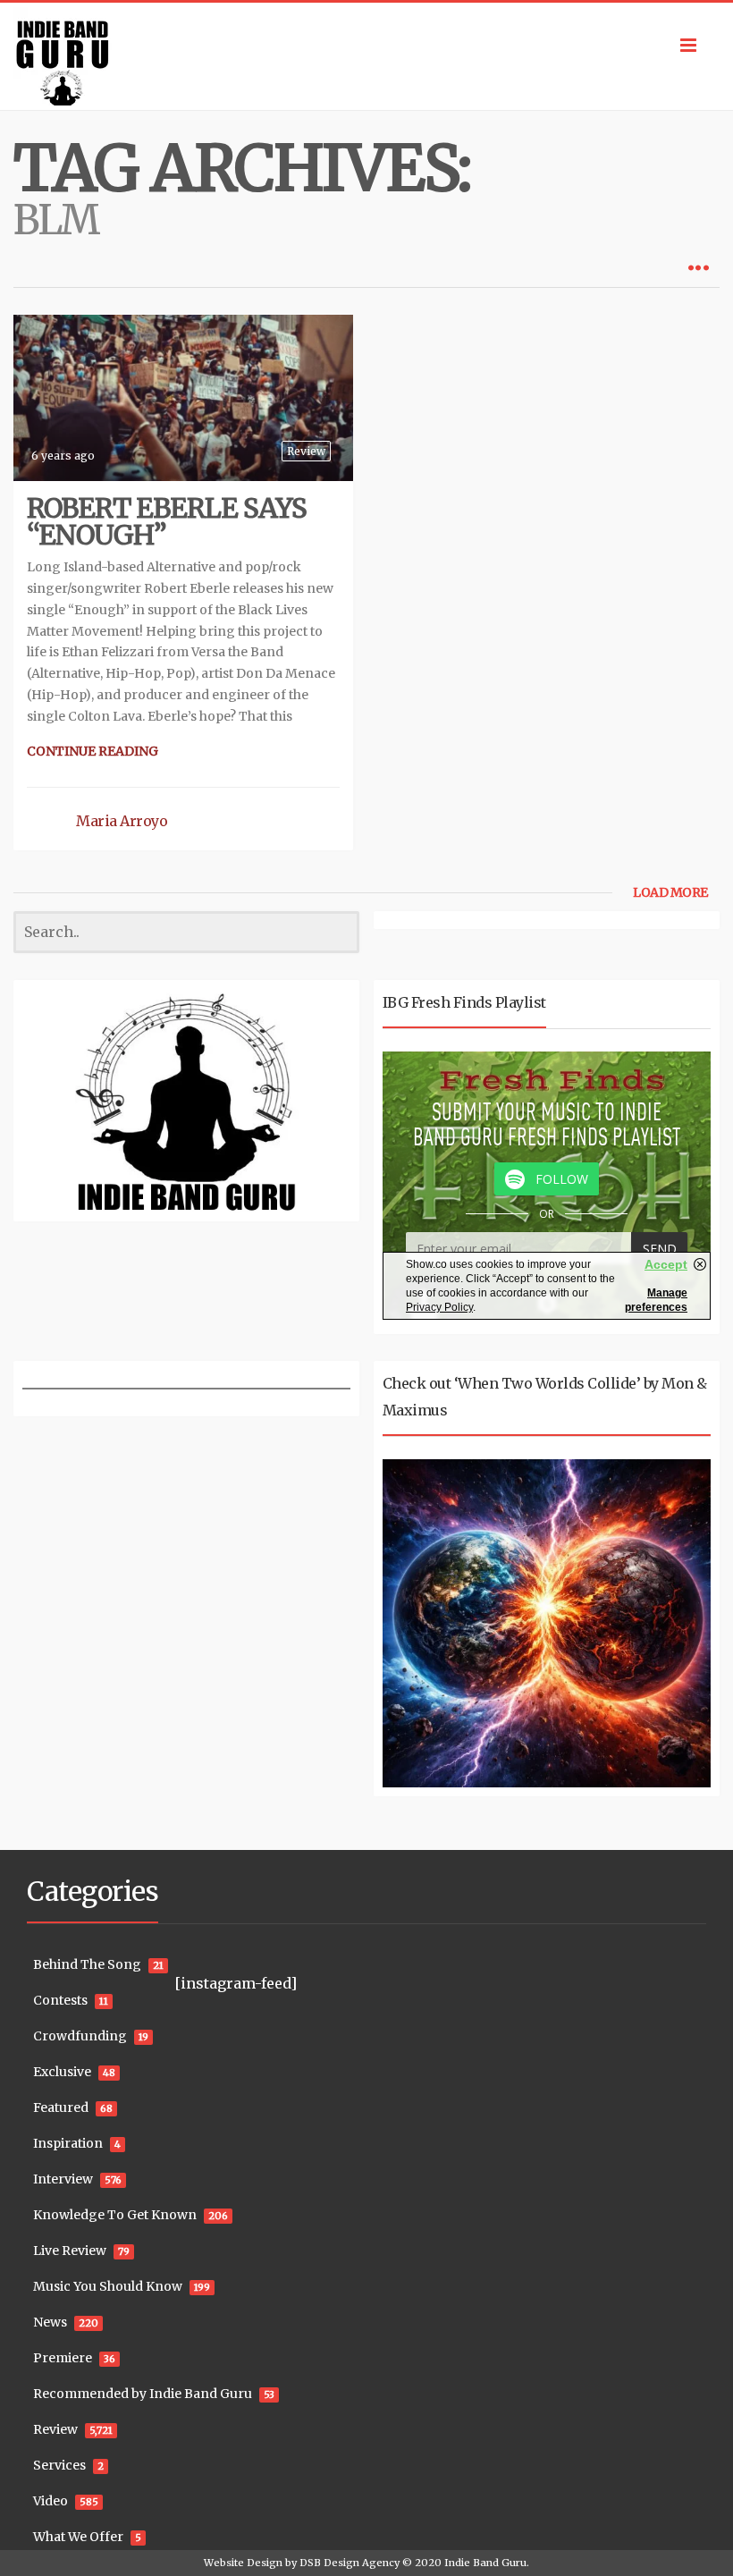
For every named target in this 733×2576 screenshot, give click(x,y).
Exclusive (62, 2072)
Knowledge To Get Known (115, 2215)
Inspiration (68, 2143)
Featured (61, 2107)
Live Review (70, 2251)
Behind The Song (87, 1964)
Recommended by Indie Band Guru (143, 2394)
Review (306, 451)
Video (51, 2501)
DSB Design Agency (350, 2563)
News (50, 2322)
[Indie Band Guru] (366, 56)
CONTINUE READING (93, 751)
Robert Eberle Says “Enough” (167, 521)
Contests (60, 2000)
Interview (63, 2179)
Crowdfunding (80, 2036)
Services (59, 2465)
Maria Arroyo (122, 821)
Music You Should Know (108, 2286)
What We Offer (78, 2537)
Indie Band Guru (485, 2563)
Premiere (63, 2358)
